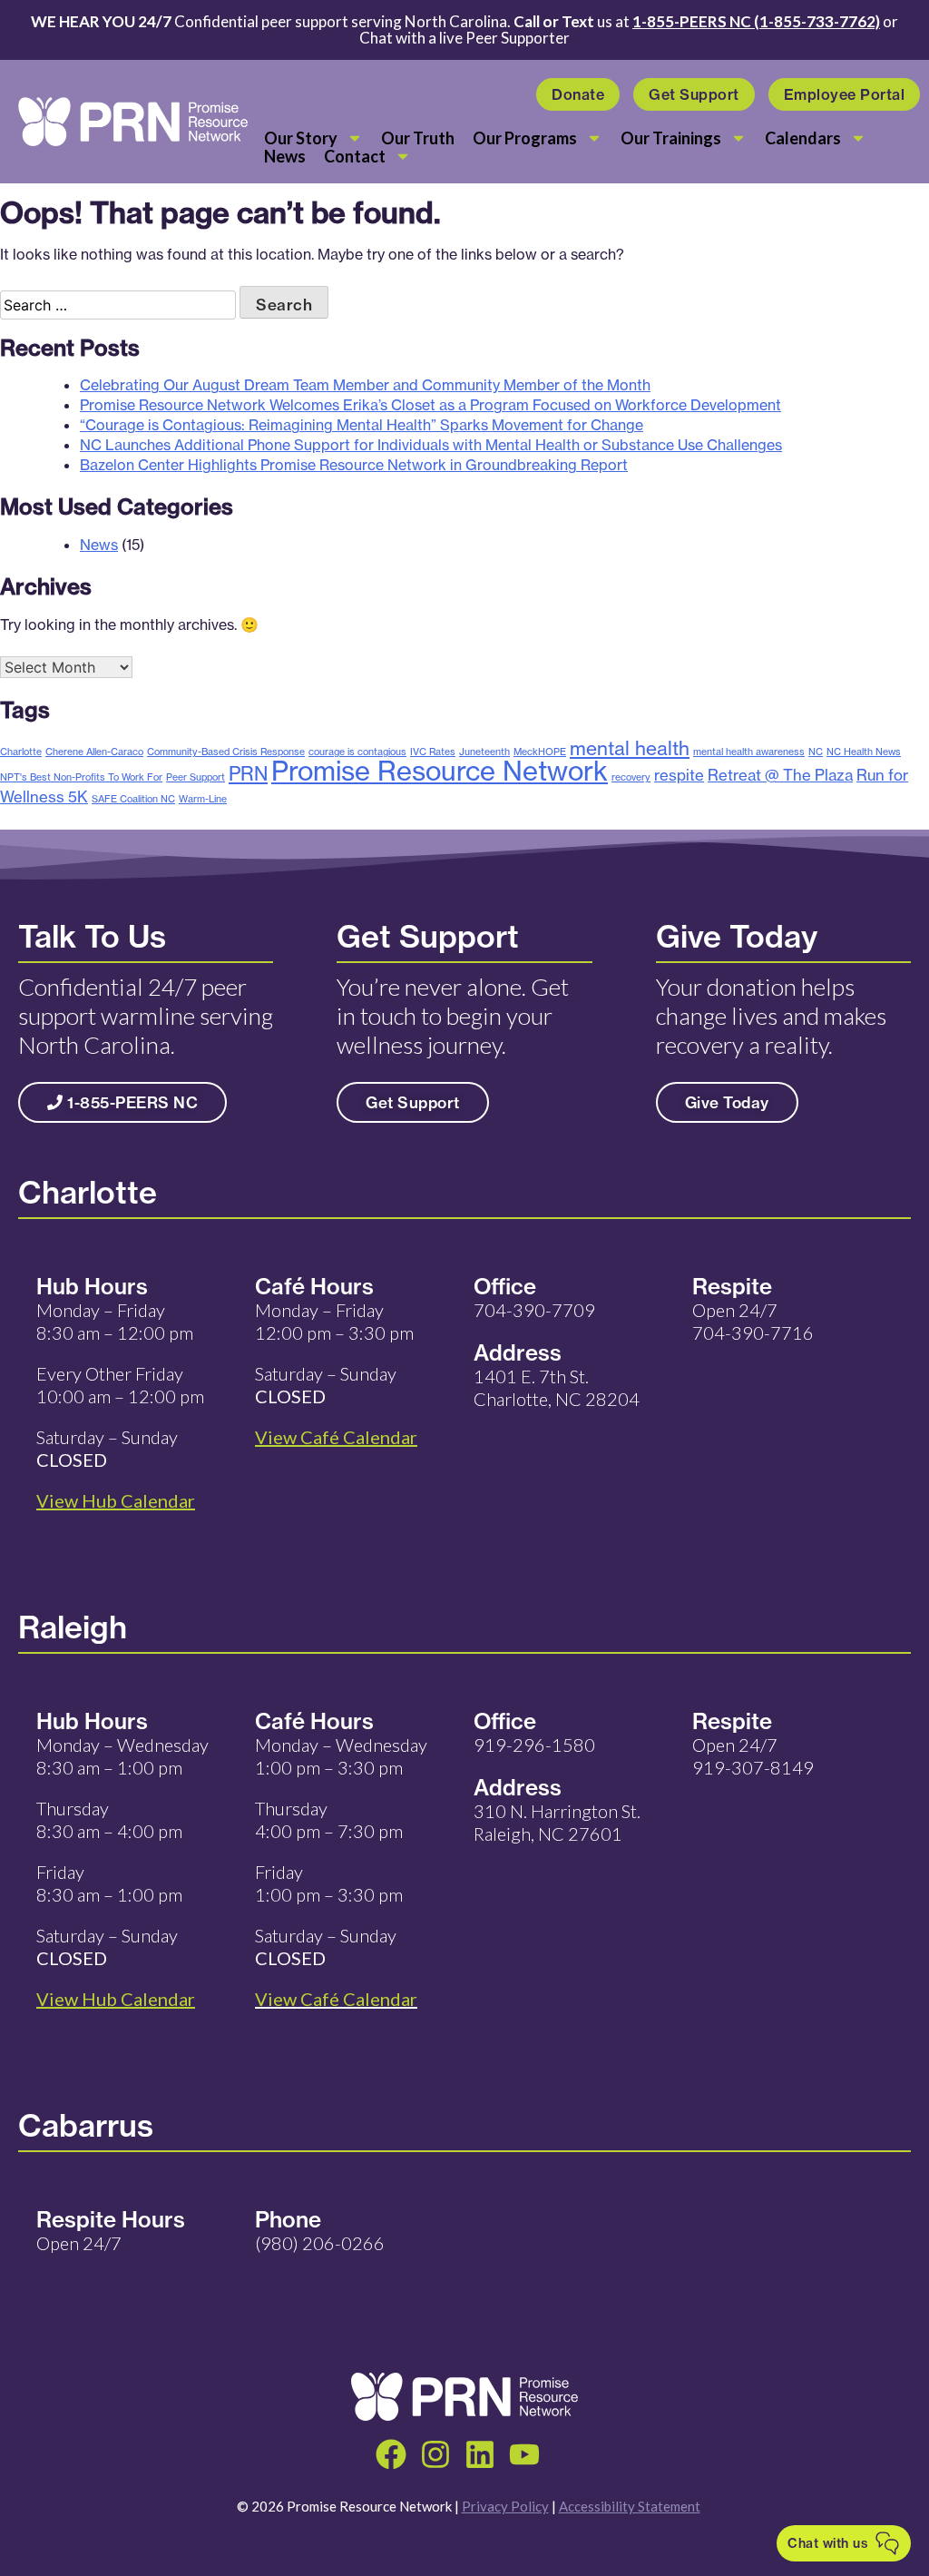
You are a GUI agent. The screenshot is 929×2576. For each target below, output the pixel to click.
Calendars (803, 138)
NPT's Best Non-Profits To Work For (81, 777)
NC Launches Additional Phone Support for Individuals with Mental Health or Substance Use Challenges (431, 445)
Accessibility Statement (630, 2506)
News (285, 156)
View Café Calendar (336, 1999)
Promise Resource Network (440, 771)
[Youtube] (524, 2454)
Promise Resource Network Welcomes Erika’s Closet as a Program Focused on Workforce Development (430, 405)
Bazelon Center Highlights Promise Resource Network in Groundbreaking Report (354, 465)
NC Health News (864, 752)
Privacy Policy (505, 2506)
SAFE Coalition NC (133, 799)
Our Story (301, 138)
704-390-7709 (534, 1310)
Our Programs (525, 138)
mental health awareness (749, 752)
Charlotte (21, 752)
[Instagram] (435, 2454)
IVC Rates (433, 752)
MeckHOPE (540, 752)
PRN (248, 773)
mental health (630, 748)
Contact (355, 156)
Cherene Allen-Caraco (94, 752)
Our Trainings (671, 138)
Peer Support (196, 777)
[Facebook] (391, 2454)
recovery (631, 777)
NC (816, 752)
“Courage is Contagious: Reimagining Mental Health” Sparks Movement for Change (362, 425)
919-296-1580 (534, 1745)
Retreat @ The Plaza (780, 775)
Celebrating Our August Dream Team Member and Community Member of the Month (365, 385)
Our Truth (418, 138)
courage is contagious (357, 752)
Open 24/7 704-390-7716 (753, 1321)
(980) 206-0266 (320, 2243)
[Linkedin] (480, 2454)
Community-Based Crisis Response (226, 752)
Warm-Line (203, 799)
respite (679, 775)
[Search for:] (120, 305)
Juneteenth (484, 752)
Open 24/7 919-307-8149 (753, 1756)
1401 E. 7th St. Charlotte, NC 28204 (557, 1387)
